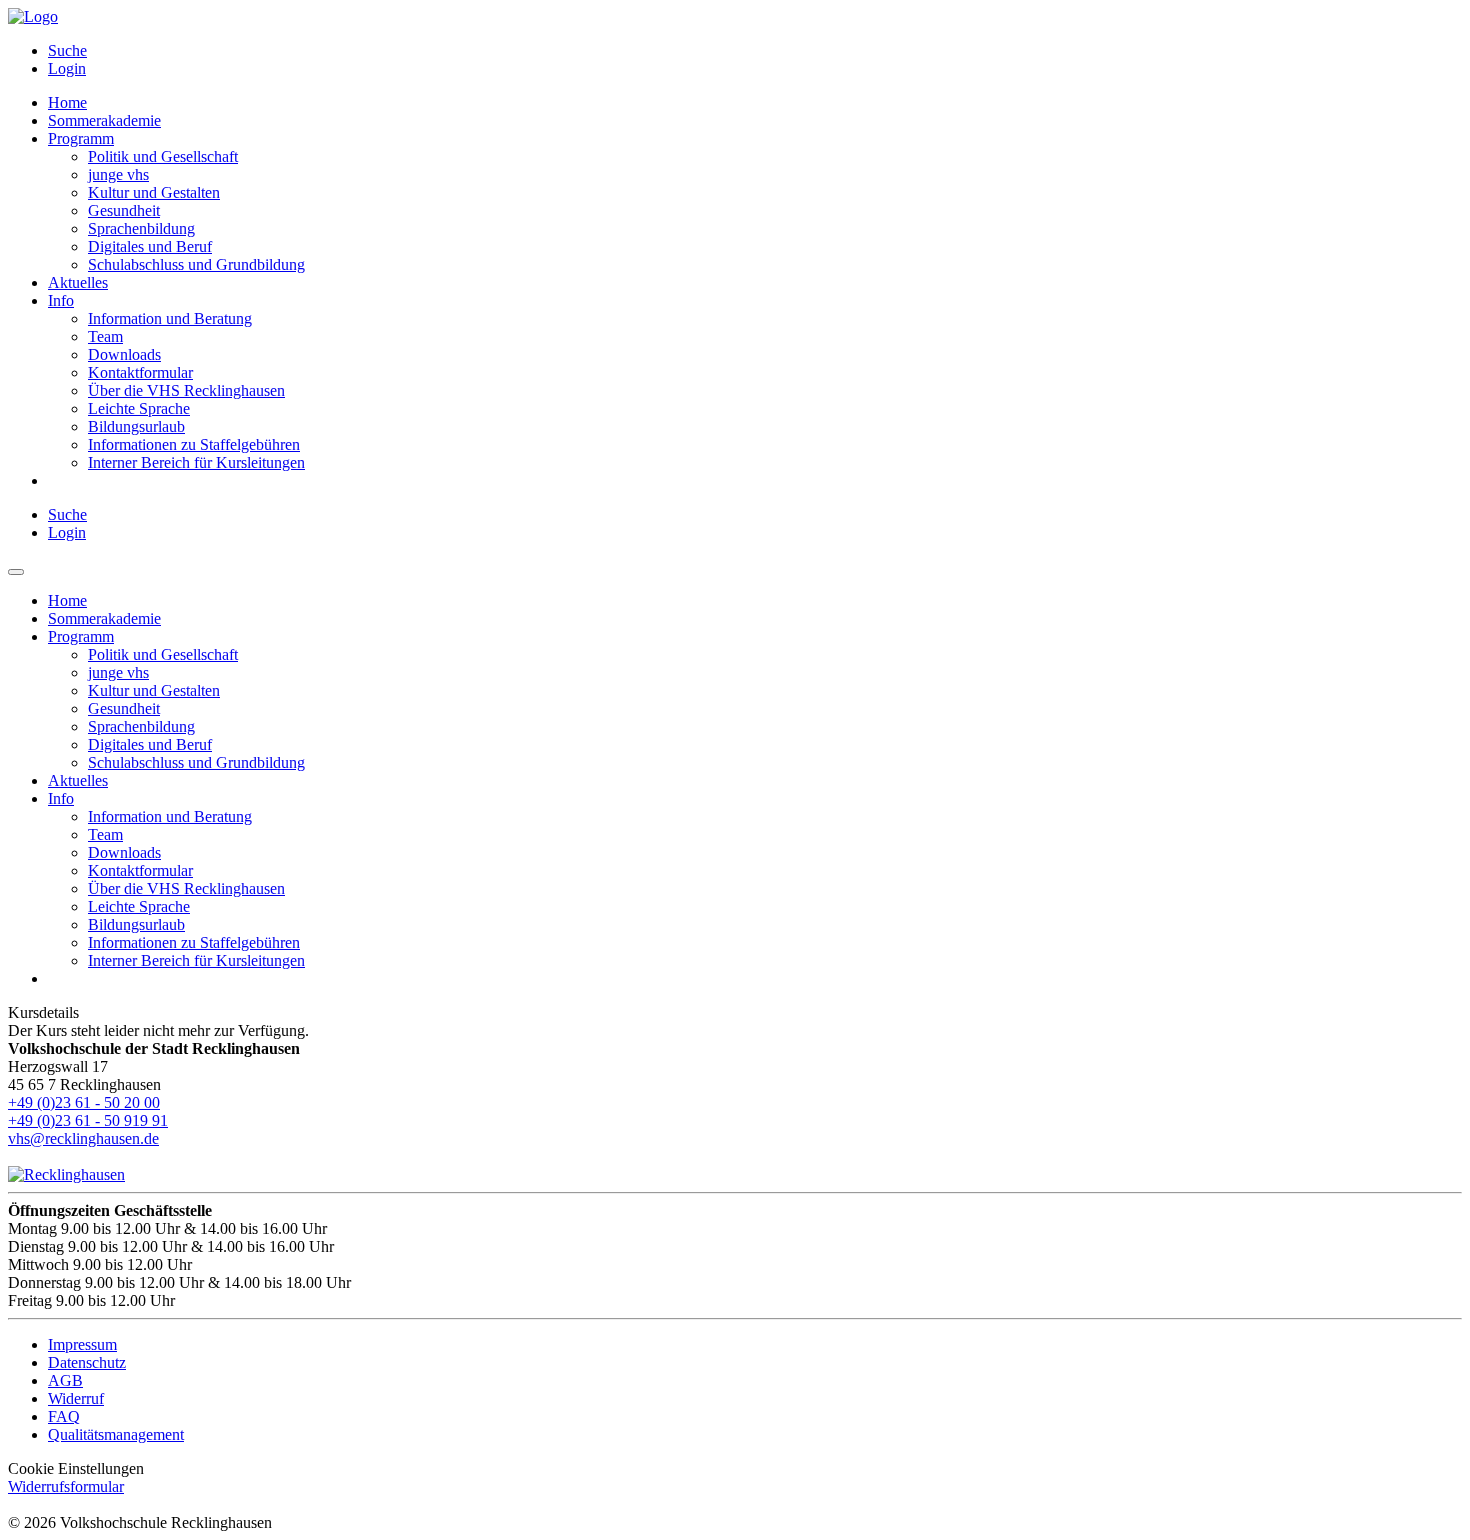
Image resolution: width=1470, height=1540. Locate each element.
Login (67, 68)
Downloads (124, 354)
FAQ (64, 1416)
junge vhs (118, 174)
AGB (65, 1380)
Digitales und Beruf (150, 246)
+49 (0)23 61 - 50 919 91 (88, 1120)
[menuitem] (755, 51)
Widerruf (76, 1398)
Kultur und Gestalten (154, 192)
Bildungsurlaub (136, 426)
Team (105, 336)
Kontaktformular (140, 372)
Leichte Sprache (139, 408)
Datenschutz (87, 1362)
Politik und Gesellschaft (163, 156)
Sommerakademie (104, 120)
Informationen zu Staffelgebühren (194, 444)
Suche (67, 50)
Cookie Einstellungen (76, 1468)
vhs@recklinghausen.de (83, 1138)
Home (67, 102)
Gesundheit (124, 210)
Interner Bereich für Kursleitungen (196, 462)
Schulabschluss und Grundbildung (196, 264)
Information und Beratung (170, 318)
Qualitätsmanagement (116, 1434)
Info (61, 300)
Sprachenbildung (141, 228)
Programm (81, 138)
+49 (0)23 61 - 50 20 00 (84, 1102)
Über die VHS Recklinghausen (186, 390)
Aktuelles (78, 282)
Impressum (82, 1344)
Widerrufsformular (66, 1486)
